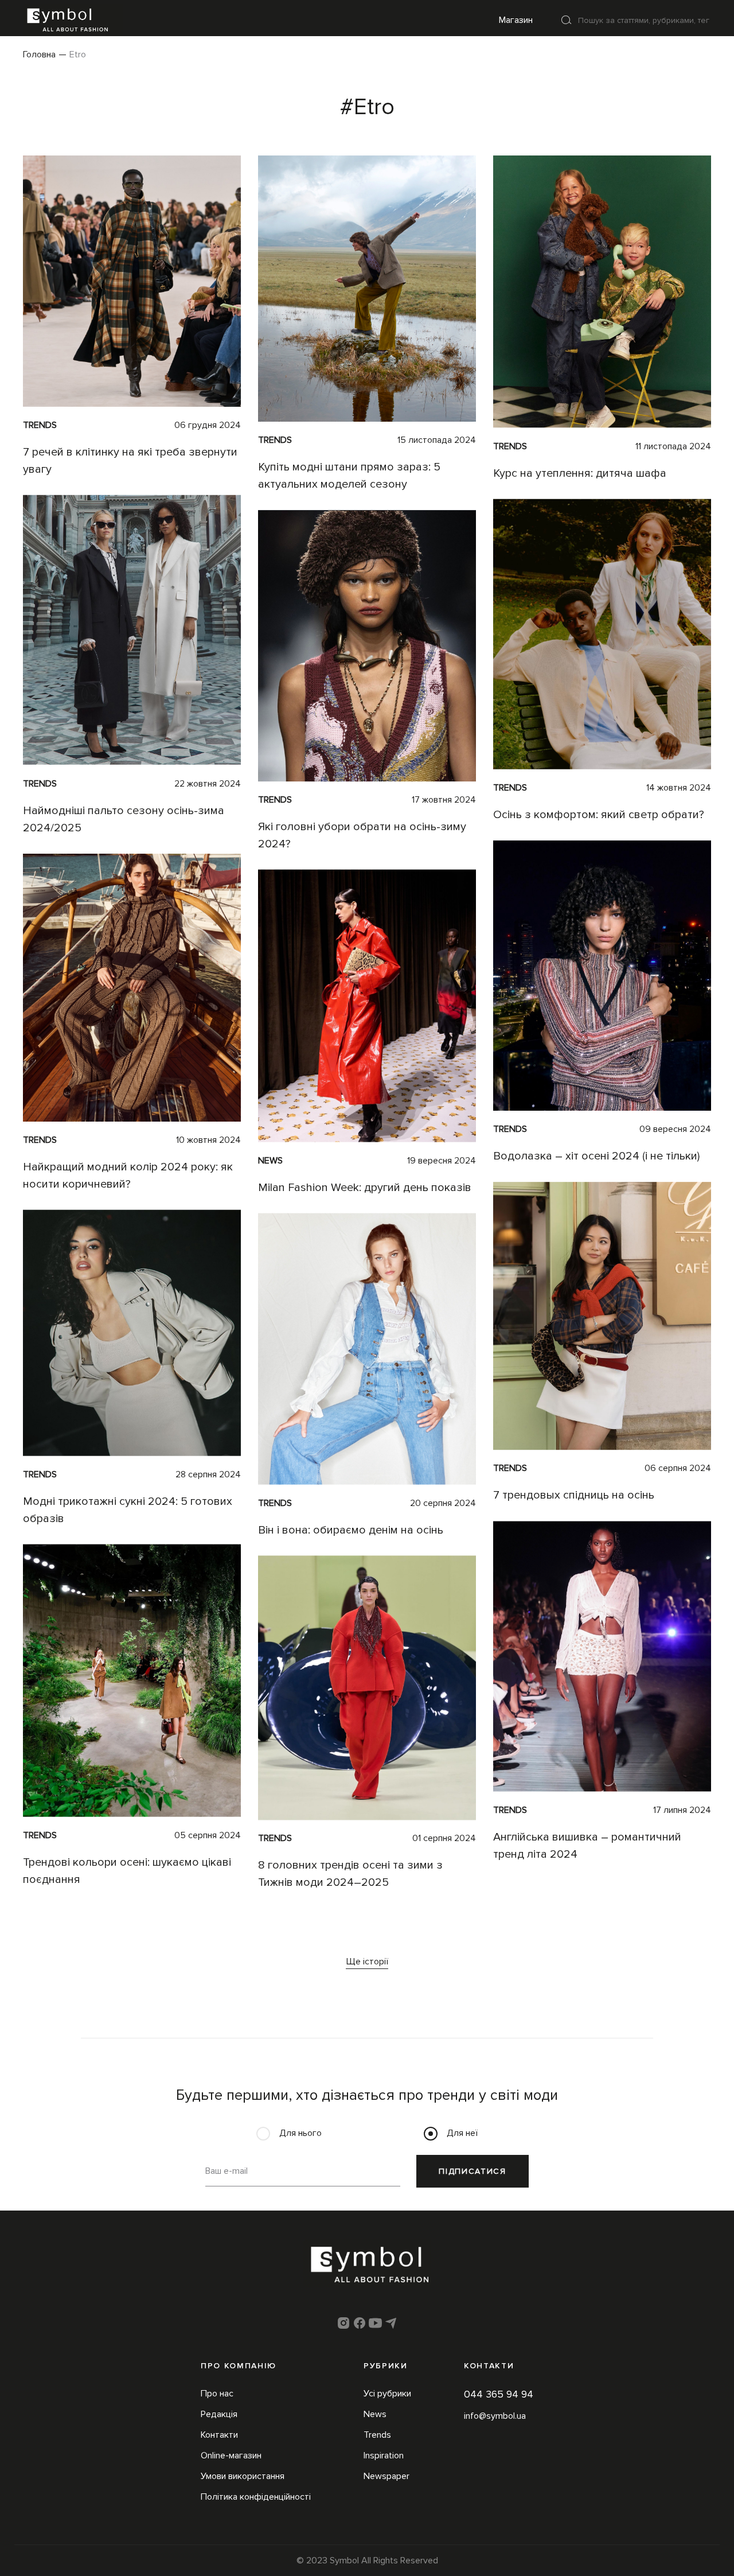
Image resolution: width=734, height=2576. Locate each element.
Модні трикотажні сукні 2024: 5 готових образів (128, 1510)
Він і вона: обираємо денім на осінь (351, 1530)
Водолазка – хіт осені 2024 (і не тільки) (596, 1156)
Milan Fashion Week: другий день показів (365, 1188)
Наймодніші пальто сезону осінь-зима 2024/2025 (124, 819)
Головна (39, 55)
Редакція (219, 2414)
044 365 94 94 (499, 2394)
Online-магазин (231, 2456)
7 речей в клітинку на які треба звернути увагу (130, 461)
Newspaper (386, 2476)
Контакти (219, 2435)
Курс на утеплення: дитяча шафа (580, 473)
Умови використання (243, 2476)
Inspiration (384, 2456)
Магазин (516, 20)
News (270, 1161)
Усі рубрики (387, 2394)
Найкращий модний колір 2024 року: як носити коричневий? (128, 1176)
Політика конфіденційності (256, 2497)
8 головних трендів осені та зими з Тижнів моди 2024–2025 (350, 1874)
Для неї (462, 2133)
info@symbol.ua (495, 2416)
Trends (40, 425)
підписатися (472, 2171)
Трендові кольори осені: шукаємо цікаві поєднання (127, 1871)
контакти (489, 2366)
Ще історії (367, 1962)
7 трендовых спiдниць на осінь (574, 1496)
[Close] (567, 20)
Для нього (300, 2133)
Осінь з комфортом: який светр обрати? (599, 815)
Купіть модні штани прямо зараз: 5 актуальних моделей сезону (349, 476)
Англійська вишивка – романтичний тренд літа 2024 (587, 1846)
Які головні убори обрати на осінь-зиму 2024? (362, 835)
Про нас (217, 2394)
